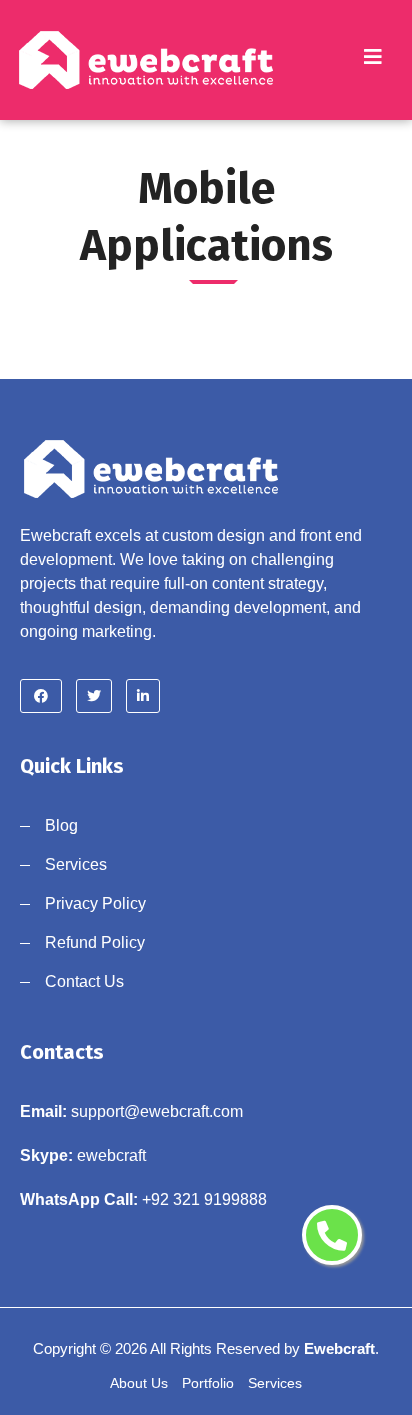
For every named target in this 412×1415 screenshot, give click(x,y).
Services (76, 864)
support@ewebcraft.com (157, 1111)
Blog (61, 825)
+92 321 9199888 (204, 1199)
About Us (139, 1383)
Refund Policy (95, 942)
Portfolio (208, 1383)
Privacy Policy (95, 903)
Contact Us (84, 981)
